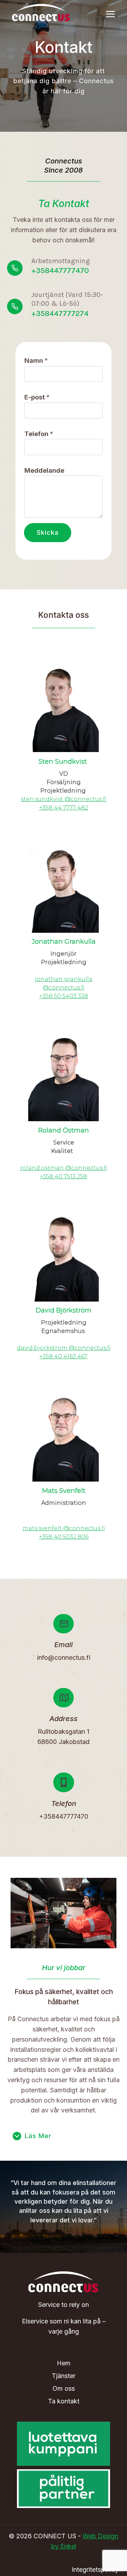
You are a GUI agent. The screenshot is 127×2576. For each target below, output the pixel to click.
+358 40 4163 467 (64, 1356)
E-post (37, 397)
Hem (64, 2363)
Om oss (64, 2388)
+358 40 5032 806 (64, 1537)
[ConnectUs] (41, 12)
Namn (36, 361)
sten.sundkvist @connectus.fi (64, 799)
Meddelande (44, 470)
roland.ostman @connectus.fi (64, 1168)
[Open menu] (110, 14)
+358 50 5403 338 (64, 996)
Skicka (48, 532)
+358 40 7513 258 (64, 1176)
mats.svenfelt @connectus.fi (64, 1528)
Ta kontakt (64, 2401)
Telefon (39, 434)
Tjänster (64, 2376)
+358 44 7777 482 (64, 808)
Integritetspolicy (95, 2569)
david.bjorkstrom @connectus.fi (64, 1348)
